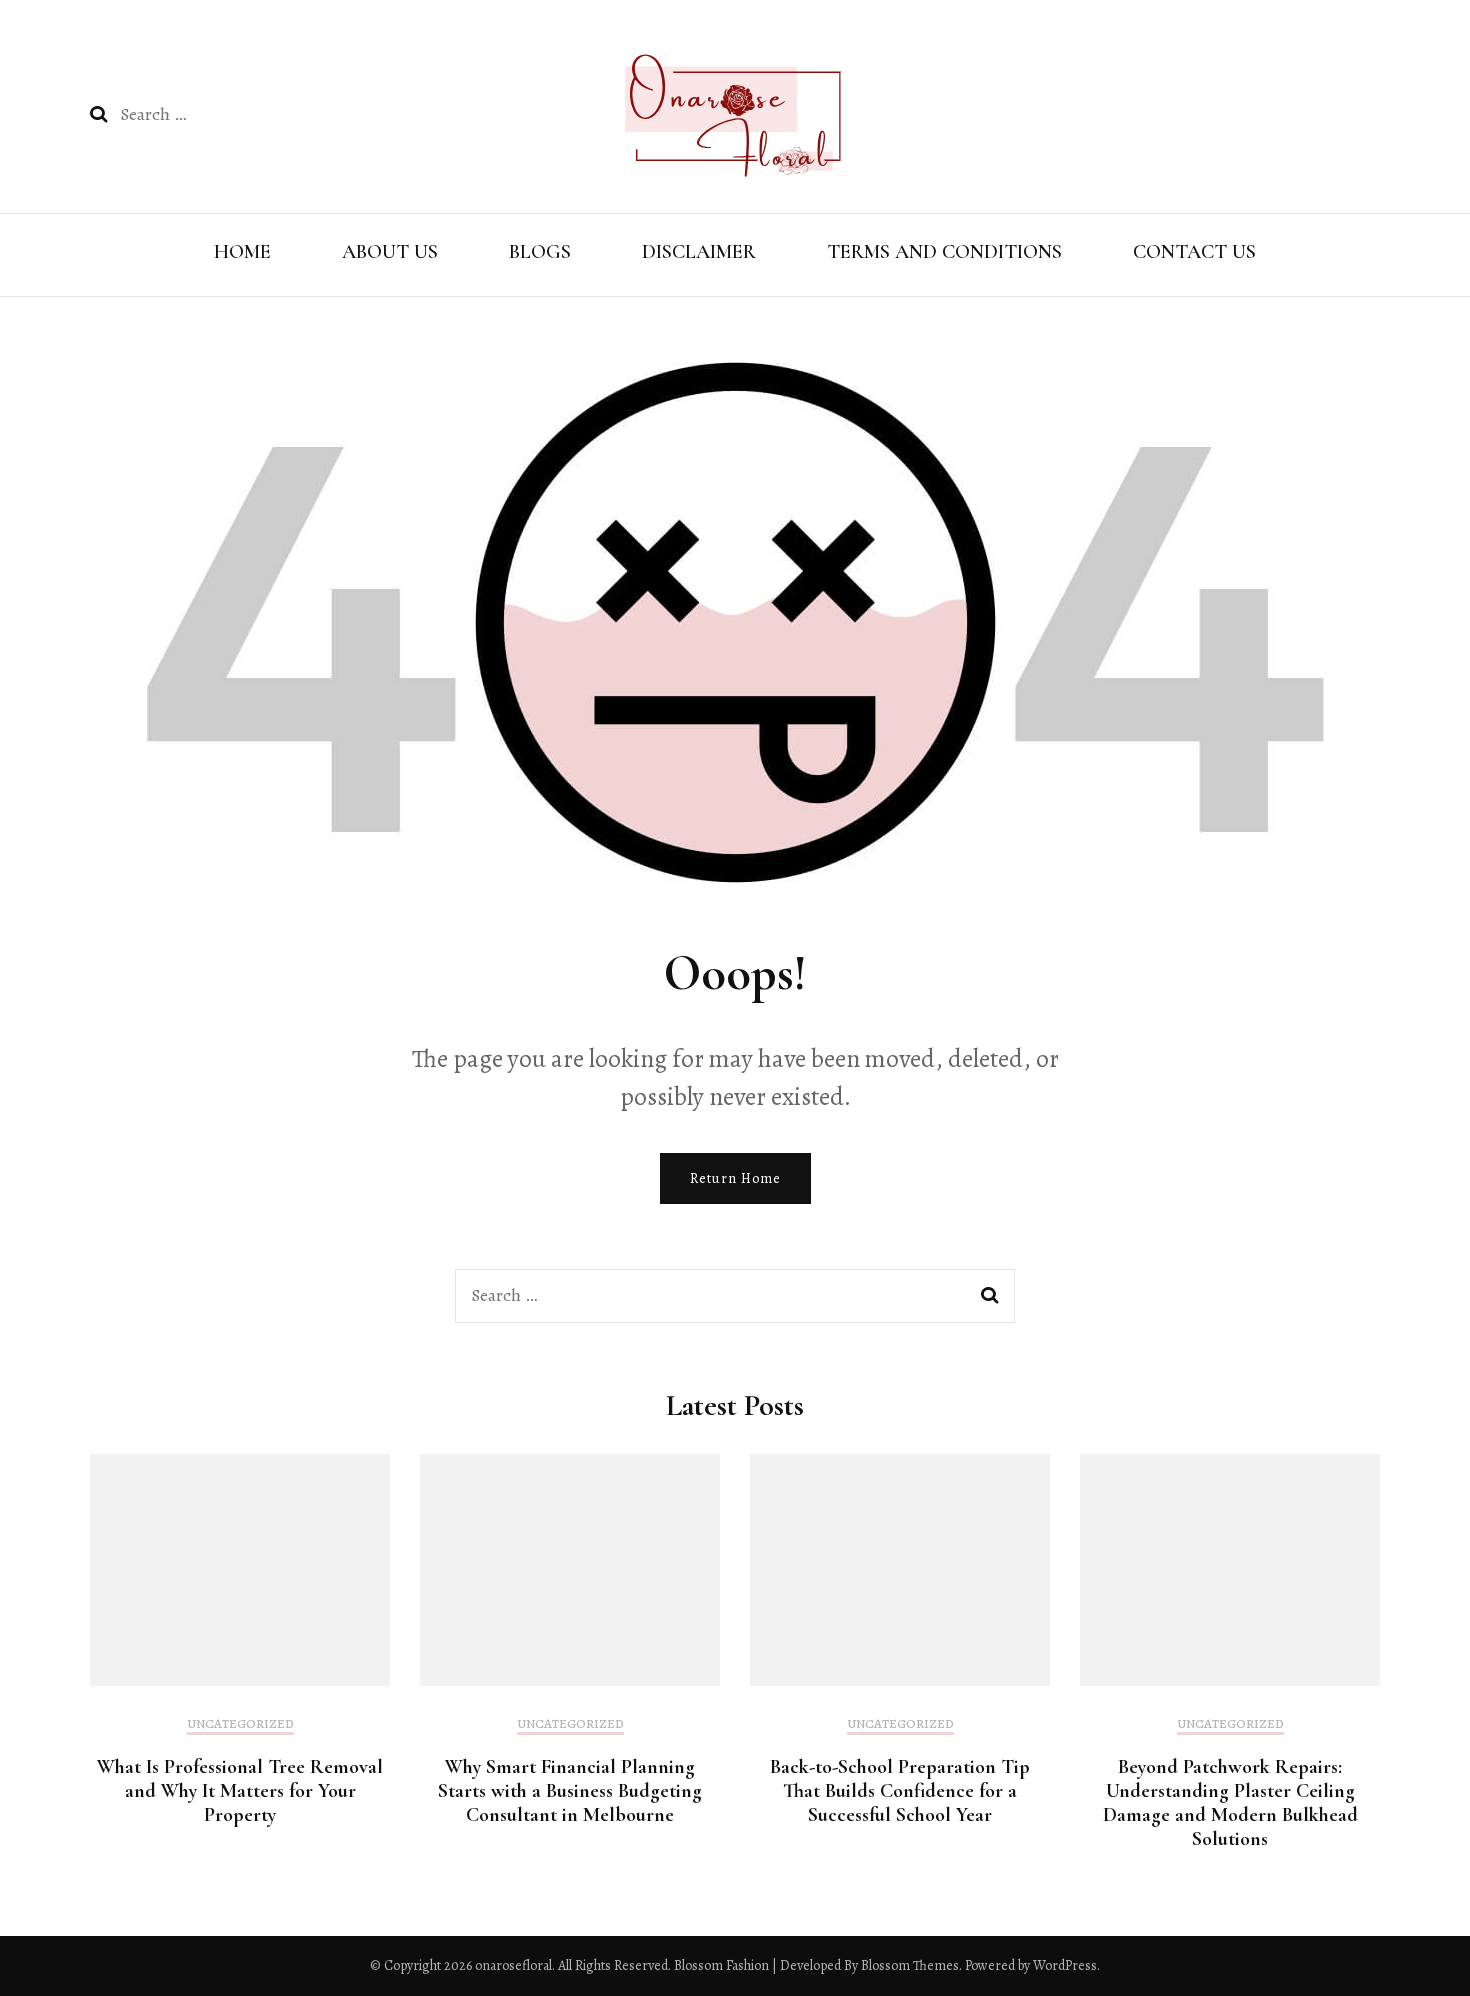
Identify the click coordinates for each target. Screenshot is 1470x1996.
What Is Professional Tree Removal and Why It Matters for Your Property (240, 1791)
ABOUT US (390, 252)
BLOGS (540, 252)
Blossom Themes (908, 1965)
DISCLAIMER (699, 252)
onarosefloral (513, 1965)
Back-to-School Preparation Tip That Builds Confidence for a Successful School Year (900, 1791)
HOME (242, 252)
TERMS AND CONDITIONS (944, 252)
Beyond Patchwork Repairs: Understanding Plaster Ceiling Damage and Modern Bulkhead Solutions (1230, 1803)
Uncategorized (240, 1724)
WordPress (1065, 1965)
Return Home (735, 1178)
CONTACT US (1194, 252)
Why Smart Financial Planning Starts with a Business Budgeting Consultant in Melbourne (570, 1791)
